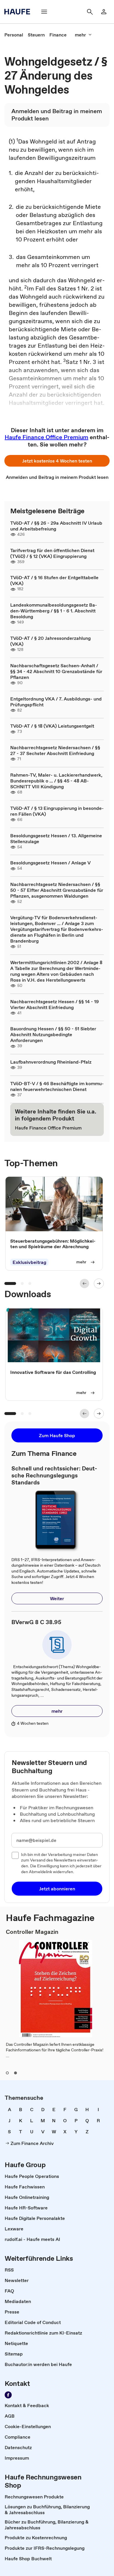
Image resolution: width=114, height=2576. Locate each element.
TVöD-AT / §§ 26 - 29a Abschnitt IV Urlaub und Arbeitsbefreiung (56, 526)
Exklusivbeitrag (29, 1262)
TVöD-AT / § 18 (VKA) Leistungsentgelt (52, 726)
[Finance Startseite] (19, 12)
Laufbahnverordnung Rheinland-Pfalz (51, 1062)
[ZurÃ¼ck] (84, 1283)
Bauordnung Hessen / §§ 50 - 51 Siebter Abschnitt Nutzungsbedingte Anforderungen (53, 1034)
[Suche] (90, 12)
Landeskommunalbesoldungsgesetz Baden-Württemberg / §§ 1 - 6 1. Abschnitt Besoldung (54, 611)
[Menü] (44, 12)
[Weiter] (99, 1283)
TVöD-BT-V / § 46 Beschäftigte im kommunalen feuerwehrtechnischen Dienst (57, 1086)
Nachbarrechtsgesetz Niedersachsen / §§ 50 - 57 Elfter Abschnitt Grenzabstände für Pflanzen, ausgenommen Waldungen (57, 890)
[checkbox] (15, 1855)
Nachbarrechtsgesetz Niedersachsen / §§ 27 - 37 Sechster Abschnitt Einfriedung (55, 750)
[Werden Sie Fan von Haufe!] (8, 2395)
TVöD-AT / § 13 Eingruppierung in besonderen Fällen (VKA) (57, 811)
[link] (14, 35)
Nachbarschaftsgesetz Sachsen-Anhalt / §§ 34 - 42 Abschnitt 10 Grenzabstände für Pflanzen (56, 671)
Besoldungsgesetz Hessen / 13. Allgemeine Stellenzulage (56, 838)
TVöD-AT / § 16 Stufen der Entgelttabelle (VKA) (54, 580)
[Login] (104, 12)
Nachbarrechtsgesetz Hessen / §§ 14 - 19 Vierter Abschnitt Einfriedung (55, 1004)
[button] (57, 461)
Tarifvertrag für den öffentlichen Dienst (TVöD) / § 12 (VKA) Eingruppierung (52, 553)
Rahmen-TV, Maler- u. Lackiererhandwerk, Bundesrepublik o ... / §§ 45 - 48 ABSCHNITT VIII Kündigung (56, 781)
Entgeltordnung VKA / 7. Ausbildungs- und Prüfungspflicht (56, 702)
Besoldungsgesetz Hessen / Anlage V (50, 863)
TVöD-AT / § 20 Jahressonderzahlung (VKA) (50, 641)
